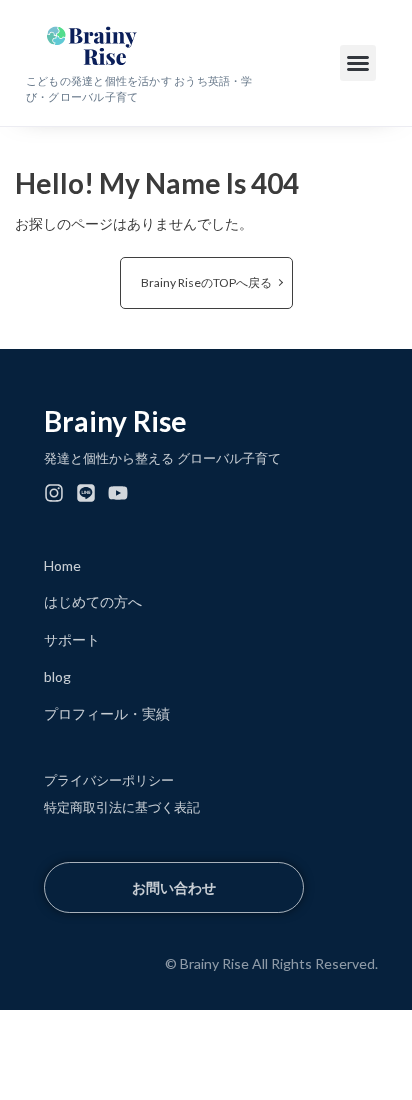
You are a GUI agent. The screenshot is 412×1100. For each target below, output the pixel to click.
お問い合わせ (174, 887)
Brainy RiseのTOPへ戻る (206, 282)
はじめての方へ (93, 601)
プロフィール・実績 (107, 713)
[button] (358, 63)
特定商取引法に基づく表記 (122, 807)
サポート (72, 639)
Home (62, 565)
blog (57, 676)
